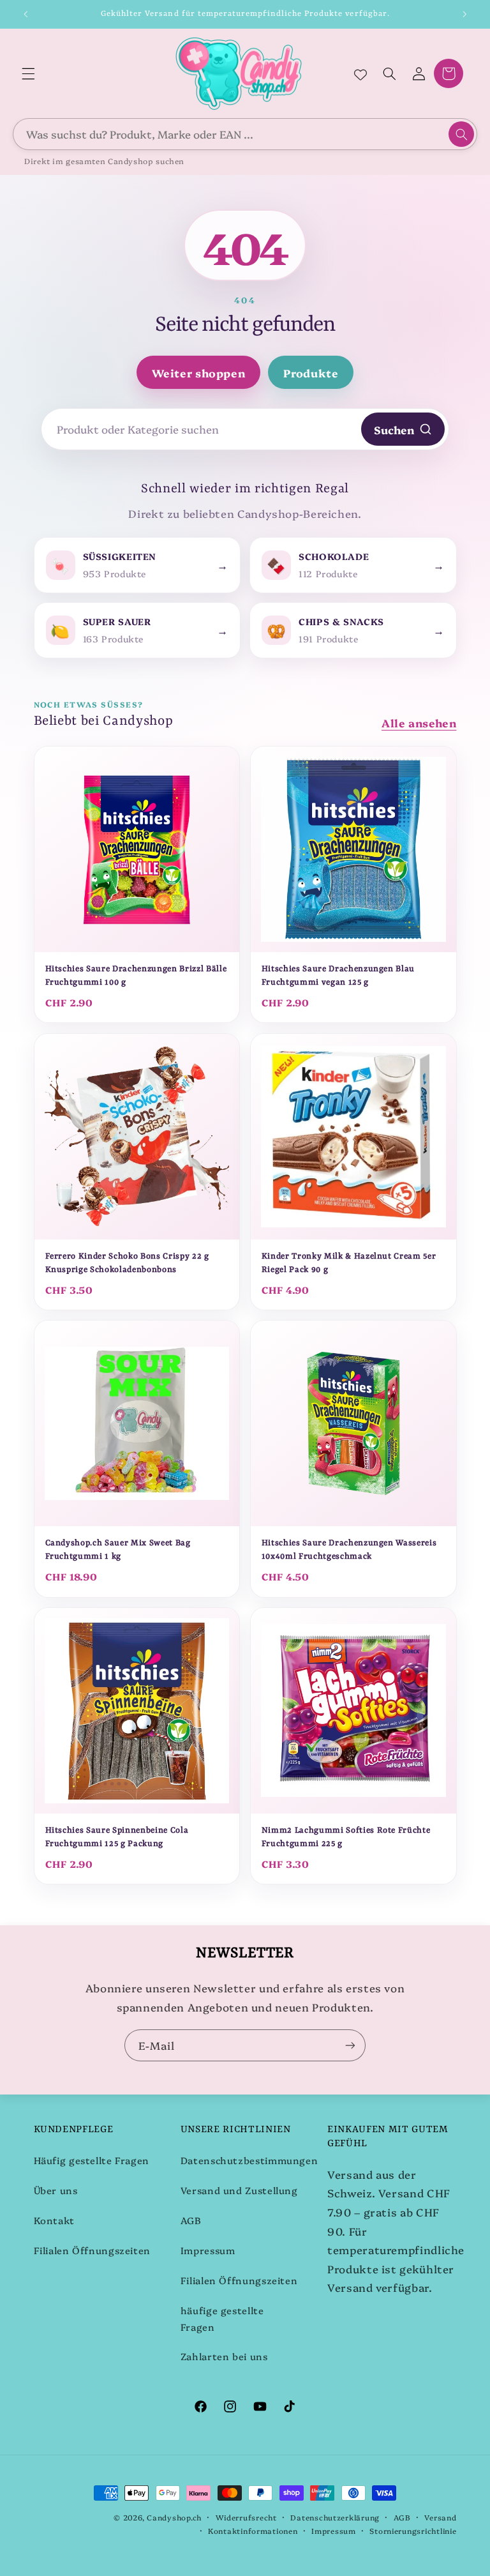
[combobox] (245, 134)
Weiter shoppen (199, 373)
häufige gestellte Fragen (222, 2318)
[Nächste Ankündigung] (464, 14)
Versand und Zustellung (239, 2190)
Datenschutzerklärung (335, 2517)
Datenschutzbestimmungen (249, 2160)
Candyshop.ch (174, 2517)
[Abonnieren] (350, 2045)
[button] (28, 73)
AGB (191, 2220)
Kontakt (54, 2220)
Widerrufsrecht (246, 2517)
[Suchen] (461, 134)
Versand (440, 2517)
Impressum (208, 2250)
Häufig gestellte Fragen (92, 2160)
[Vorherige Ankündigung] (26, 14)
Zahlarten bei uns (224, 2356)
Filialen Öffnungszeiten (93, 2250)
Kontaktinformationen (253, 2531)
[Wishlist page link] (360, 73)
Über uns (56, 2190)
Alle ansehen (419, 723)
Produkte (311, 373)
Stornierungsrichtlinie (413, 2531)
